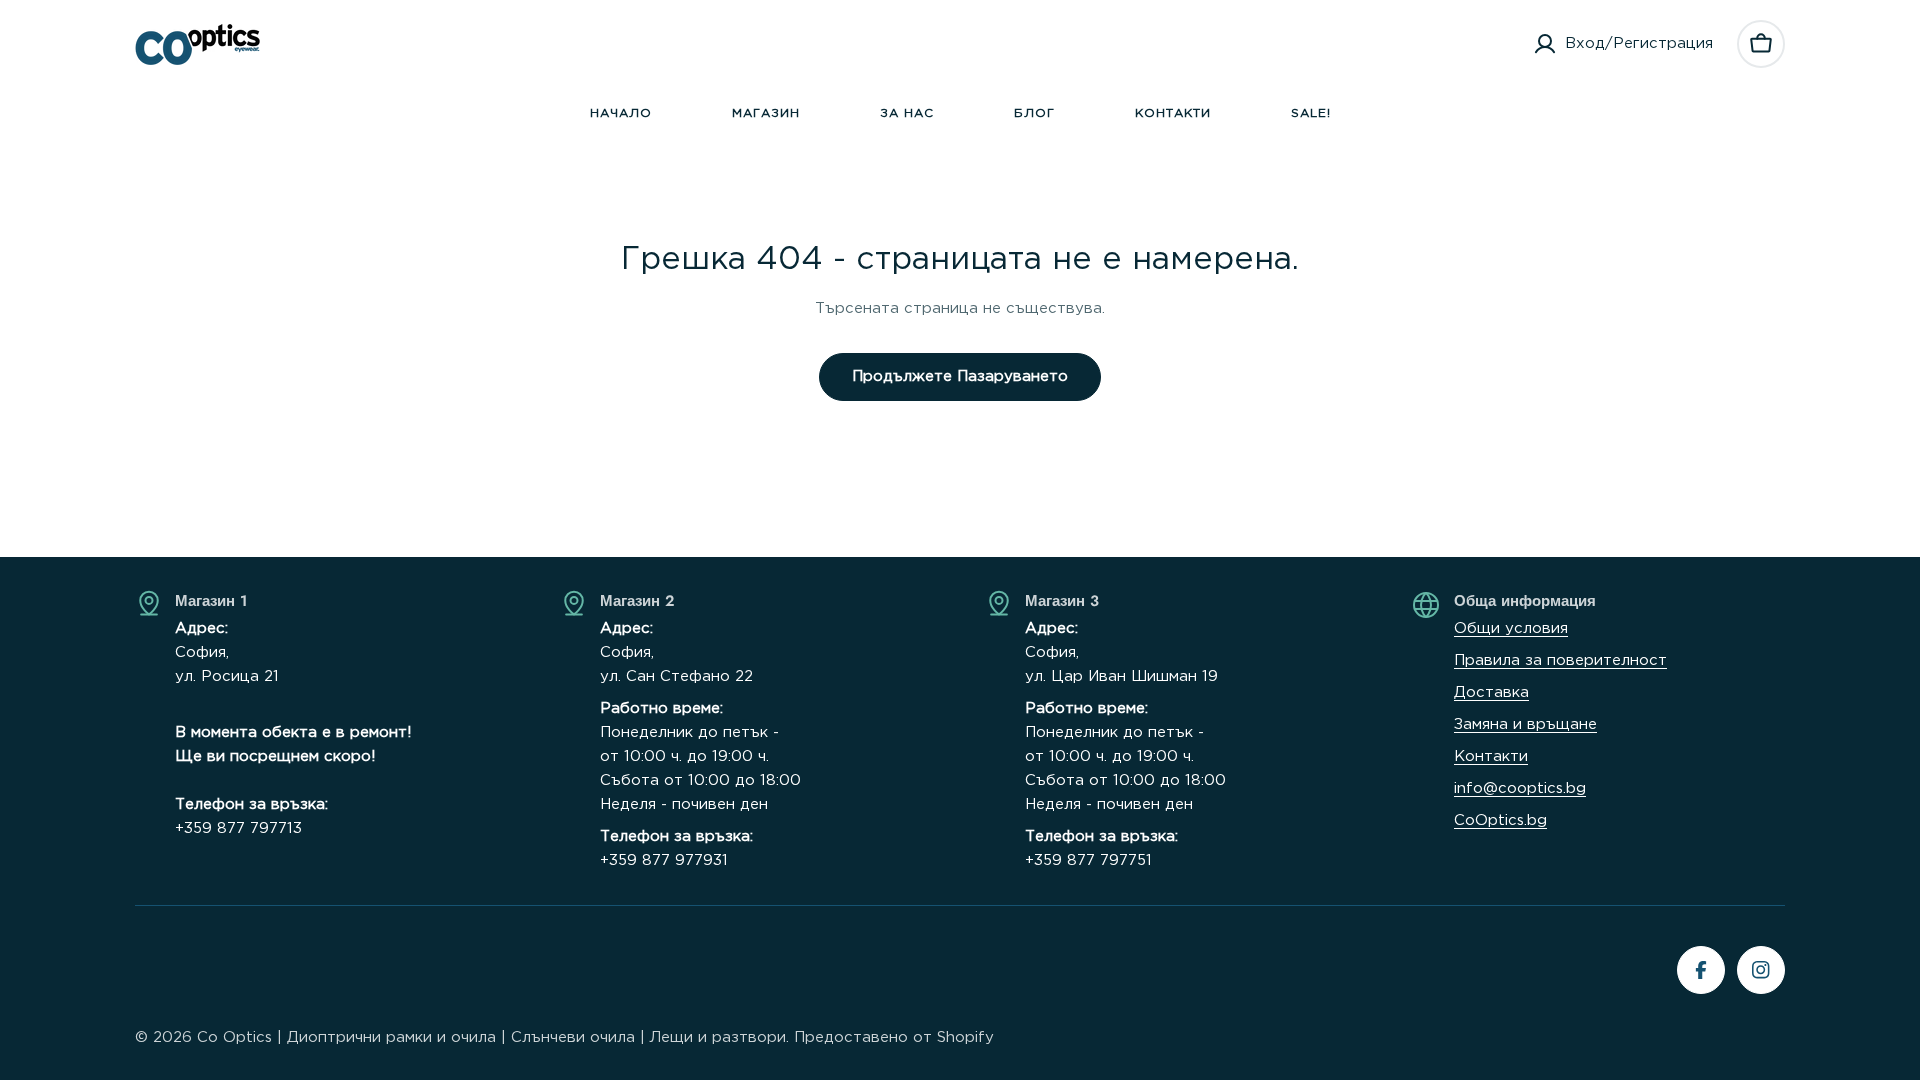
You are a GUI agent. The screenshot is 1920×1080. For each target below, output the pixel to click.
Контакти (1491, 756)
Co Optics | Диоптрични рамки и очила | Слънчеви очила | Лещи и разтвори (491, 1037)
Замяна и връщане (1525, 724)
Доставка (1491, 692)
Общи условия (1511, 628)
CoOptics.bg (1500, 820)
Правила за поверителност (1560, 660)
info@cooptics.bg (1520, 788)
